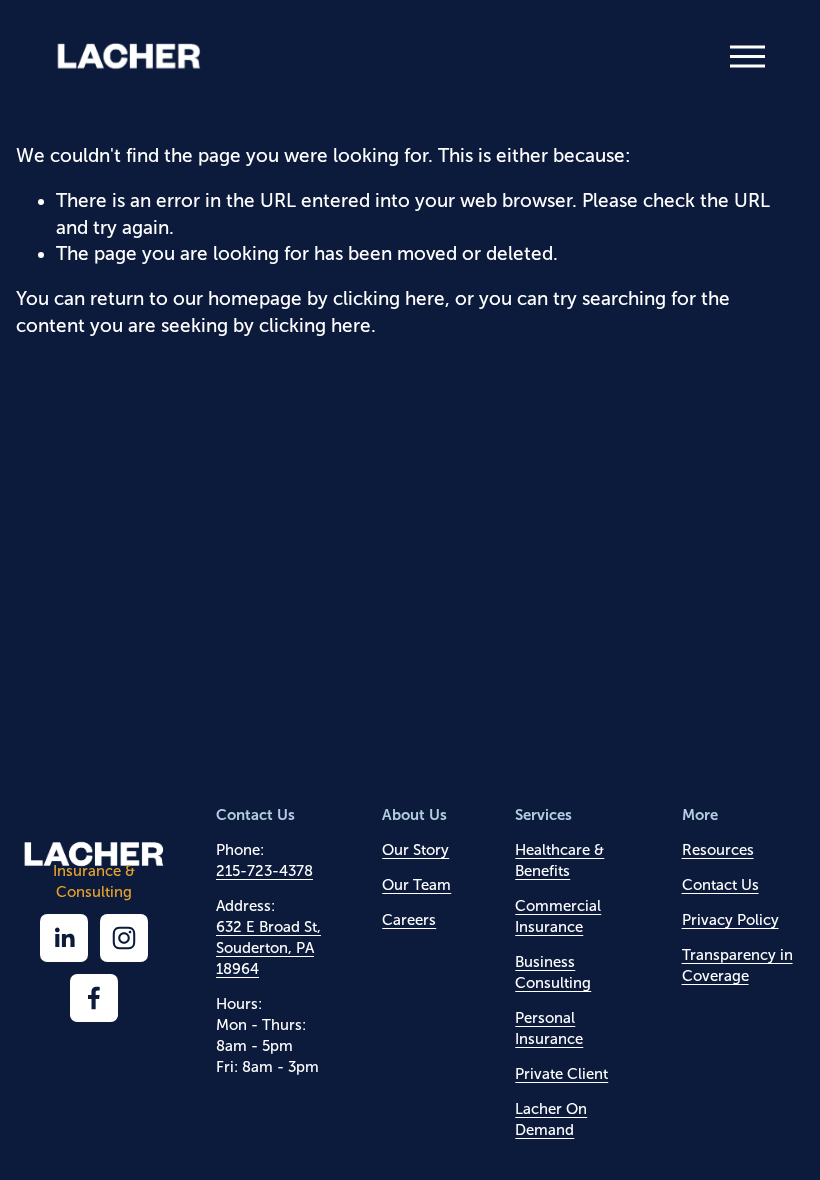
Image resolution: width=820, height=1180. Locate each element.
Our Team (416, 885)
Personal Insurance (549, 1028)
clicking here (389, 298)
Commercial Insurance (558, 916)
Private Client (561, 1074)
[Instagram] (124, 938)
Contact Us (720, 885)
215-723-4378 (264, 871)
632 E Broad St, (268, 927)
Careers (409, 920)
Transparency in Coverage (737, 965)
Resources (718, 850)
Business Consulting (553, 972)
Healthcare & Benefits (559, 860)
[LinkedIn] (64, 938)
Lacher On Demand (551, 1119)
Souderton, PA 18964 (265, 958)
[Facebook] (94, 998)
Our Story (415, 850)
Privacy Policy (730, 920)
